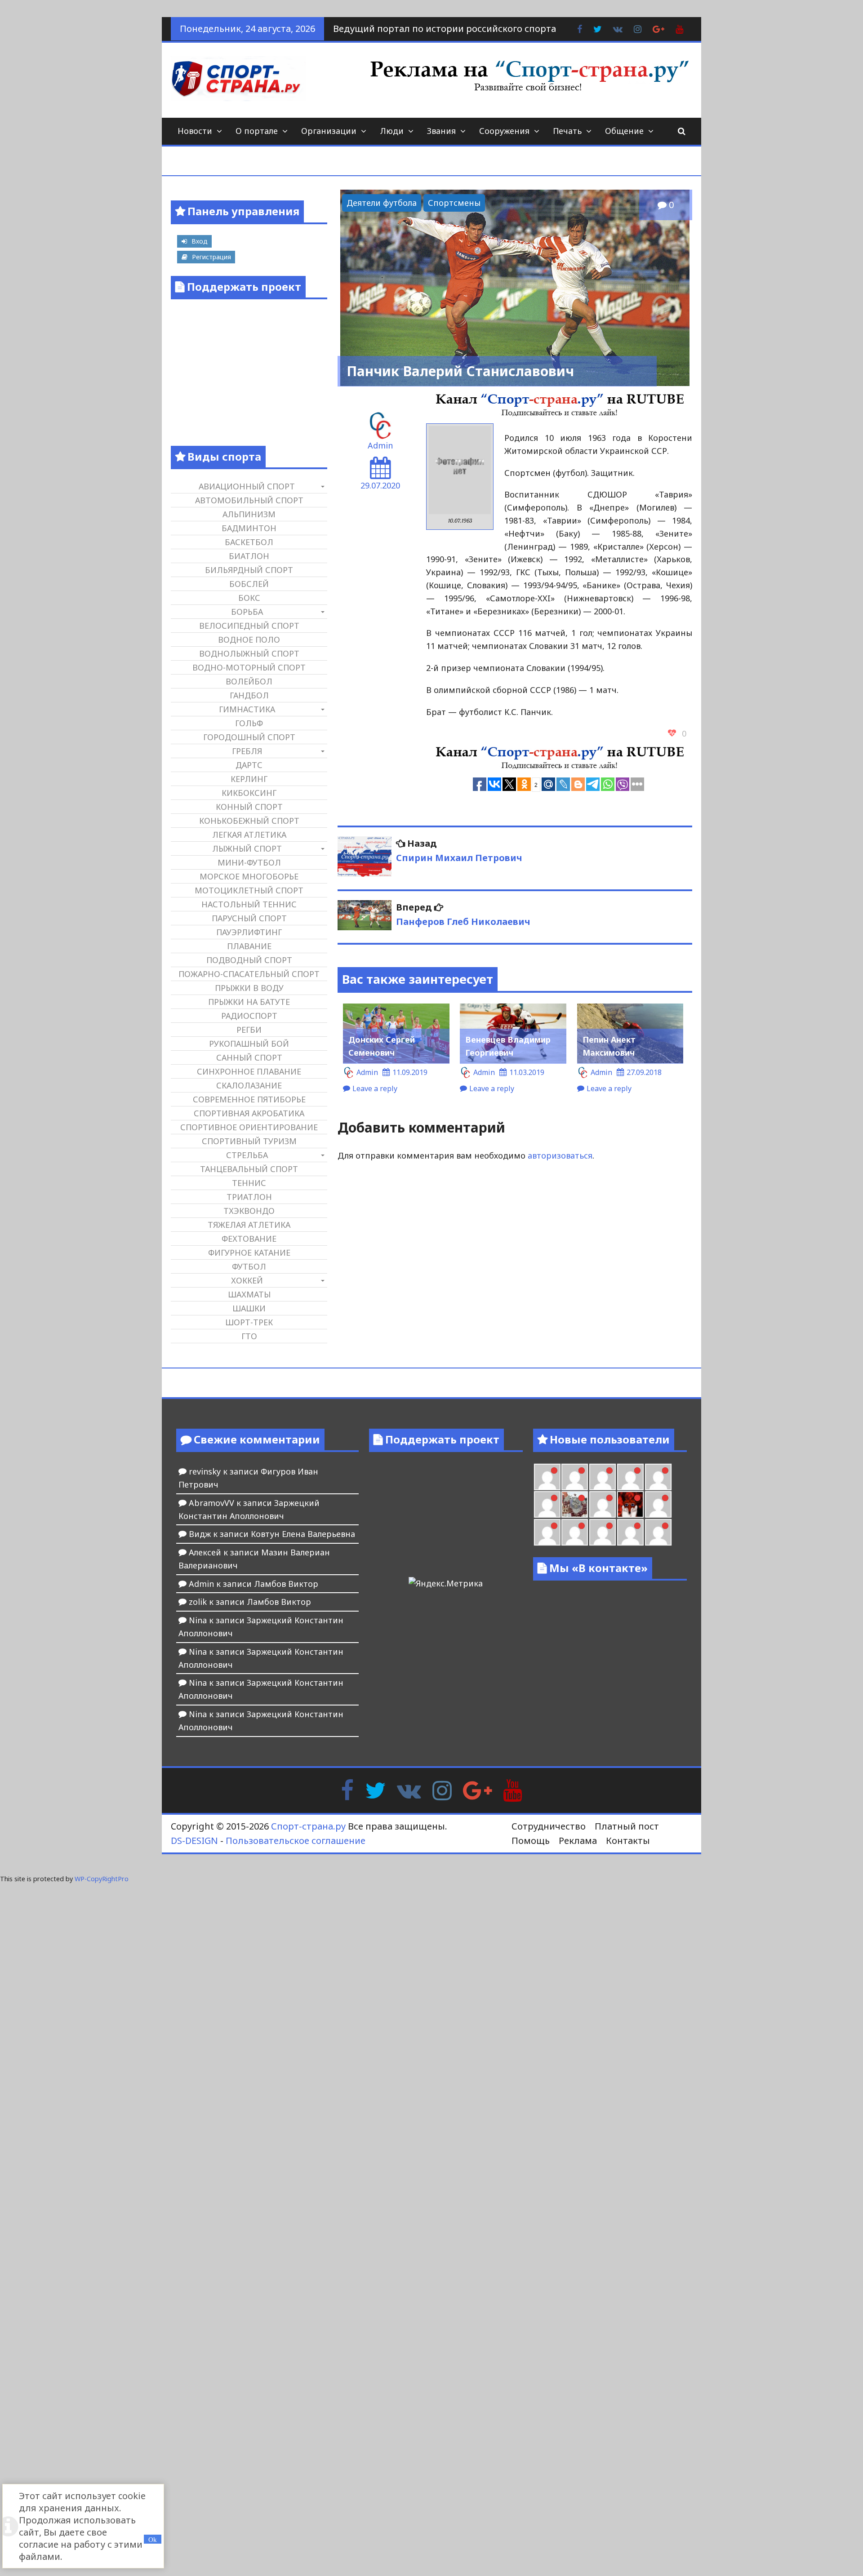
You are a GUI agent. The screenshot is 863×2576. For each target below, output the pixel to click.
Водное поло (249, 640)
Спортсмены (454, 203)
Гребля (247, 751)
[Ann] (603, 1477)
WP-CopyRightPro (102, 1879)
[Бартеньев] (658, 1504)
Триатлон (249, 1197)
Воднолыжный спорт (249, 653)
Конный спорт (249, 807)
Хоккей (247, 1280)
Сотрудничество (549, 1826)
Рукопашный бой (249, 1044)
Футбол (249, 1266)
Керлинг (249, 779)
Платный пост (627, 1826)
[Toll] (547, 1477)
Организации (329, 131)
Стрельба (247, 1155)
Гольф (249, 723)
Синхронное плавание (249, 1071)
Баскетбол (249, 542)
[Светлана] (658, 1477)
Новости (195, 131)
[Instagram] (442, 1790)
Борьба (247, 612)
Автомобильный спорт (249, 500)
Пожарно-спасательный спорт (249, 974)
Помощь (531, 1841)
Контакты (628, 1841)
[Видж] (630, 1532)
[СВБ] (575, 1532)
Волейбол (249, 681)
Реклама (578, 1841)
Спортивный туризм (249, 1141)
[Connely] (630, 1477)
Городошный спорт (249, 737)
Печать (567, 131)
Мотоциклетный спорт (249, 890)
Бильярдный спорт (249, 570)
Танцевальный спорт (249, 1169)
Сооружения (504, 131)
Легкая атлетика (249, 835)
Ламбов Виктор (286, 1584)
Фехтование (249, 1239)
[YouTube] (513, 1790)
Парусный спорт (249, 918)
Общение (624, 131)
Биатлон (249, 556)
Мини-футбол (249, 862)
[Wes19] (575, 1504)
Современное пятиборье (249, 1099)
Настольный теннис (249, 904)
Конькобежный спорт (249, 821)
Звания (441, 131)
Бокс (249, 598)
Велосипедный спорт (249, 626)
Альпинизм (249, 514)
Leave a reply (375, 1088)
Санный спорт (249, 1057)
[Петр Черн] (575, 1477)
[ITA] (603, 1504)
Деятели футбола (382, 203)
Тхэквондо (249, 1211)
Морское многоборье (249, 876)
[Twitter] (375, 1790)
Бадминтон (249, 528)
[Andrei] (547, 1532)
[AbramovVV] (603, 1532)
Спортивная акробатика (249, 1113)
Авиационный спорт (247, 486)
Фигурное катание (249, 1252)
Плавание (249, 946)
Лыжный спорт (247, 848)
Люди (392, 131)
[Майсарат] (630, 1504)
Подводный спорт (249, 960)
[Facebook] (347, 1790)
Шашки (249, 1308)
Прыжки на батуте (249, 1002)
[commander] (547, 1504)
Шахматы (249, 1294)
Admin (380, 445)
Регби (249, 1030)
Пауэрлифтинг (249, 932)
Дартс (249, 765)
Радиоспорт (249, 1016)
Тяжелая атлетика (249, 1225)
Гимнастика (247, 709)
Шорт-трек (249, 1322)
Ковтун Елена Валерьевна (303, 1534)
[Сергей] (658, 1532)
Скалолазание (249, 1085)
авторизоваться (560, 1155)
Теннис (249, 1183)
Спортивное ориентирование (249, 1127)
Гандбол (249, 695)
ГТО (249, 1336)
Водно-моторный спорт (249, 667)
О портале (257, 131)
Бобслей (249, 584)
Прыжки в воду (249, 988)
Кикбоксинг (249, 793)
